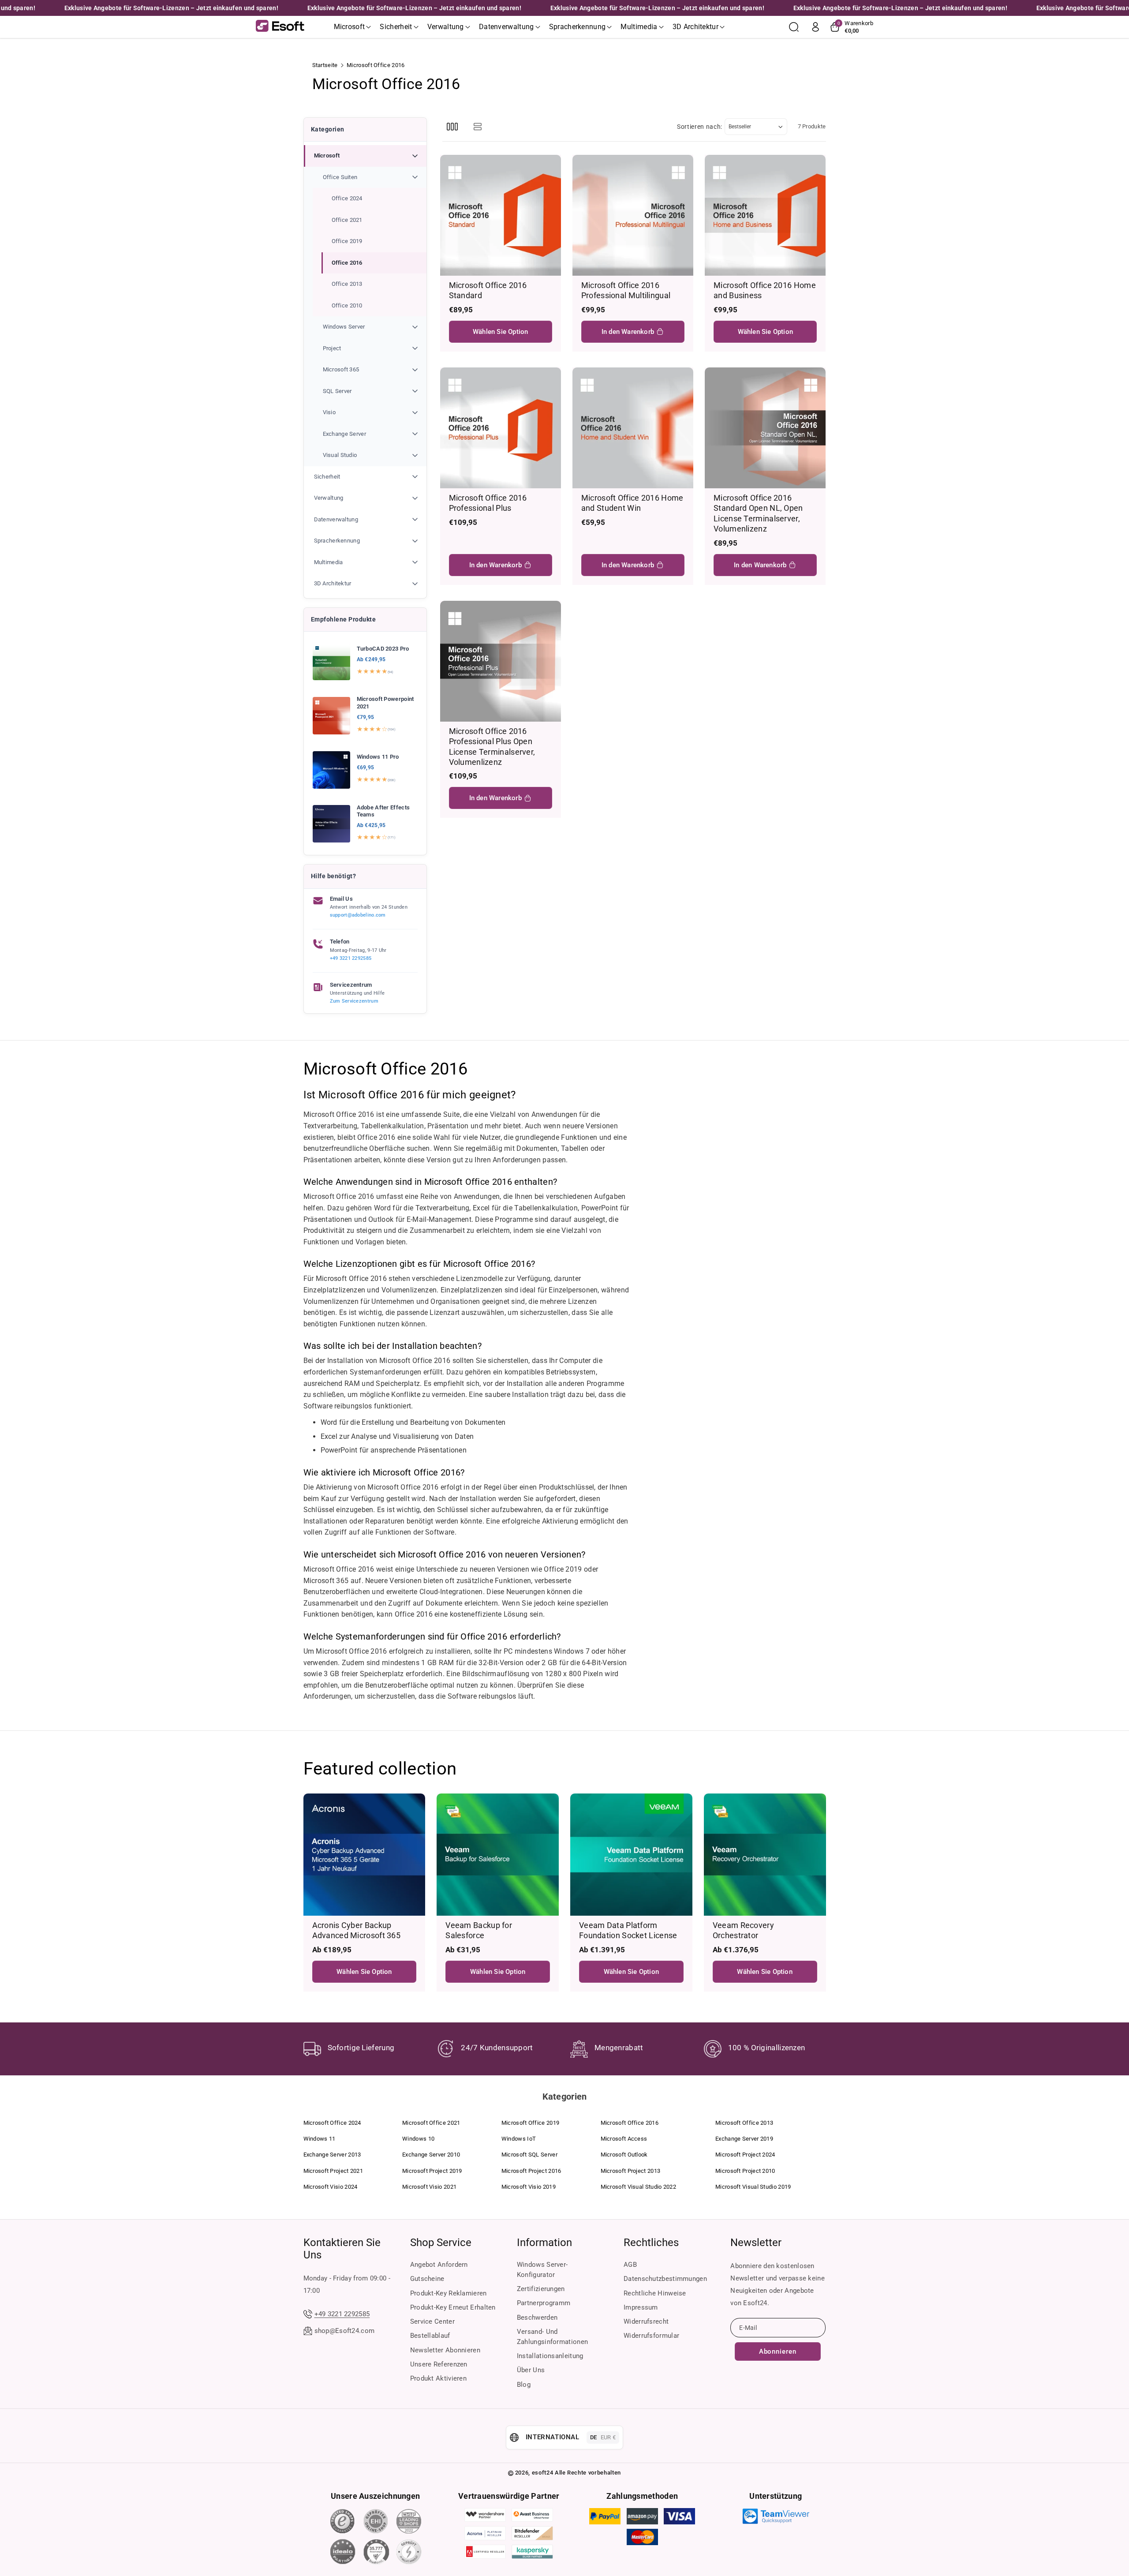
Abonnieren (778, 2351)
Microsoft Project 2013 (631, 2171)
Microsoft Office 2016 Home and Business (765, 290)
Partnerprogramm (544, 2303)
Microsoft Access (624, 2139)
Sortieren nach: (700, 127)
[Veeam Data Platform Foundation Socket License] (631, 1855)
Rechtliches (651, 2243)
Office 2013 (347, 284)
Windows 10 (418, 2139)
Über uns (531, 2370)
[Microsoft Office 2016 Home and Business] (765, 215)
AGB (630, 2265)
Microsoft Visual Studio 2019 (753, 2187)
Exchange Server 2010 (431, 2155)
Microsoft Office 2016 (630, 2123)
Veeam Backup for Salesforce (479, 1930)
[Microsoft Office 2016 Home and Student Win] (633, 428)
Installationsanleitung (550, 2356)
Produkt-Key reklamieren (449, 2293)
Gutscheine (427, 2279)
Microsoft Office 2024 (332, 2123)
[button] (353, 27)
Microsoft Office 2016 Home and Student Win (632, 503)
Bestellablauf (430, 2336)
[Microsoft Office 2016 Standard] (501, 215)
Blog (524, 2385)
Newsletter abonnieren (445, 2350)
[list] (478, 127)
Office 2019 (347, 241)
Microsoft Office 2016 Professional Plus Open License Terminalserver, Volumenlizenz (492, 747)
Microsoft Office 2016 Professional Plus (488, 503)
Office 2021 (347, 220)
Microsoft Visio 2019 (529, 2187)
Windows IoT (519, 2139)
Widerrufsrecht (646, 2321)
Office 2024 (347, 198)
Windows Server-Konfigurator (542, 2270)
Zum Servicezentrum (354, 1001)
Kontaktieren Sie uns (342, 2249)
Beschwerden (537, 2318)
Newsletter (756, 2243)
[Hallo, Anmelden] (815, 27)
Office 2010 (347, 305)
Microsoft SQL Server (529, 2155)
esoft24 (543, 2473)
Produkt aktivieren (438, 2378)
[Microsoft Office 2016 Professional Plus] (501, 428)
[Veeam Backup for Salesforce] (498, 1855)
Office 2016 (347, 263)
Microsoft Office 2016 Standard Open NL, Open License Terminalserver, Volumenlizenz (758, 513)
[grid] (452, 127)
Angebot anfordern (439, 2265)
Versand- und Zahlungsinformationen (552, 2337)
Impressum (641, 2307)
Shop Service (441, 2243)
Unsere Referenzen (439, 2364)
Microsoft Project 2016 (531, 2171)
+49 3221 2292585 (351, 958)
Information (544, 2243)
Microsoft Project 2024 (745, 2155)
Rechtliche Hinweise (655, 2293)
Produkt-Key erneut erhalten (453, 2307)
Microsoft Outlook (624, 2155)
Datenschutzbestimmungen (665, 2279)
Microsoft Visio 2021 (429, 2187)
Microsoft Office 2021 (431, 2123)
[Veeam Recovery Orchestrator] (765, 1855)
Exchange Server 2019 (744, 2139)
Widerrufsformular (651, 2336)
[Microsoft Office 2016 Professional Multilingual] (633, 215)
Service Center (432, 2321)
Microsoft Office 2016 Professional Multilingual (626, 290)
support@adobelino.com (358, 915)
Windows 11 (320, 2139)
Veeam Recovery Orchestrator (743, 1930)
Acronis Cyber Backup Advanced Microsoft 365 (357, 1930)
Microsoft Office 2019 (530, 2123)
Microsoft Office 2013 (744, 2123)
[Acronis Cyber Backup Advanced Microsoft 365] (364, 1855)
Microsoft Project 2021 (333, 2171)
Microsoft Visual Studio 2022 (638, 2187)
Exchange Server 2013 (332, 2155)
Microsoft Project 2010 (745, 2171)
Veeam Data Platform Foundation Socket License (628, 1930)
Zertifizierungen (541, 2289)
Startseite (325, 65)
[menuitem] (365, 305)
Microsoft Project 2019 (432, 2171)
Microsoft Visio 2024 (331, 2187)
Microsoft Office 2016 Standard (488, 290)
